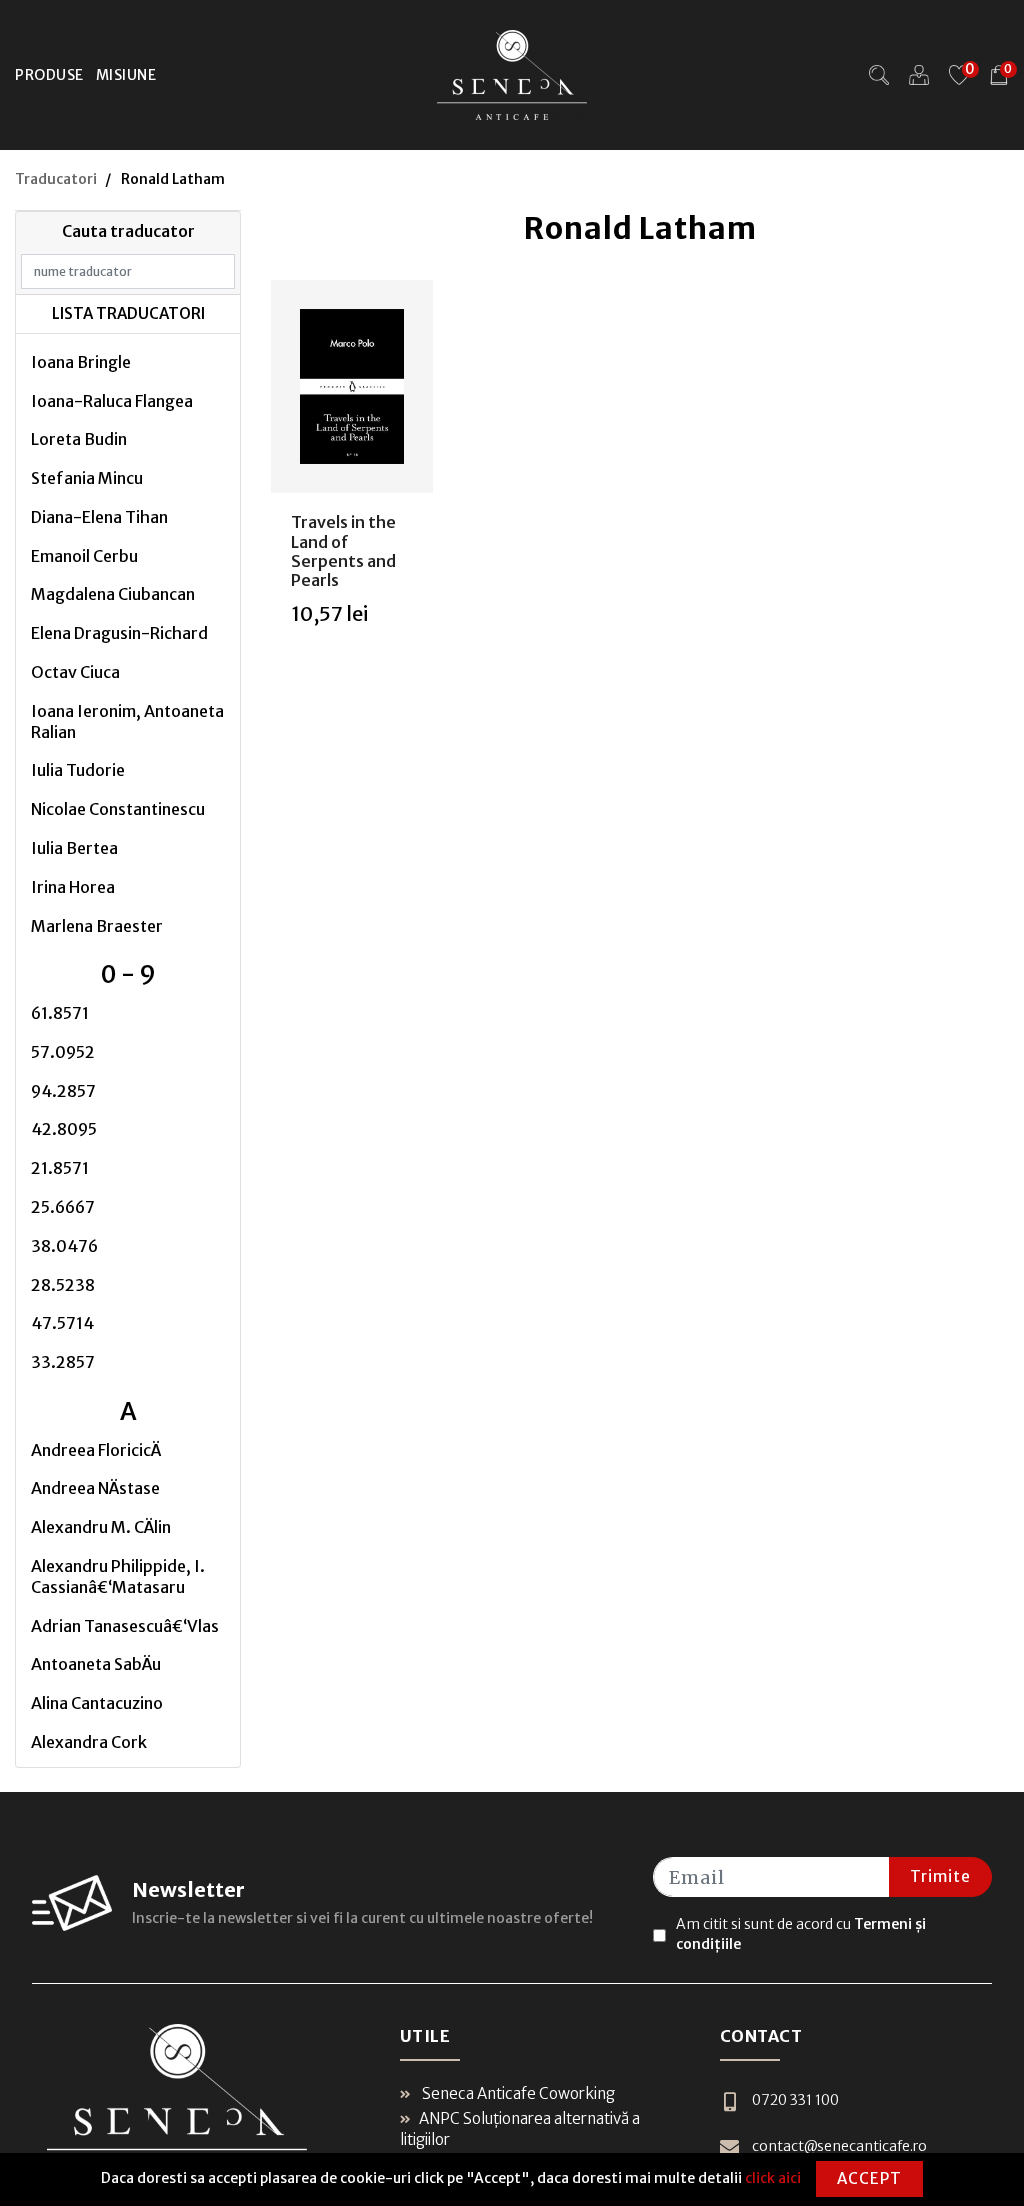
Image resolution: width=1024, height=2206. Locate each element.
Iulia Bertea (74, 848)
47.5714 (62, 1323)
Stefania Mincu (87, 478)
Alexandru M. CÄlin (101, 1527)
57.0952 (63, 1052)
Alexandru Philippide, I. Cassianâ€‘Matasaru (118, 1576)
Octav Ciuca (75, 672)
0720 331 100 (795, 2100)
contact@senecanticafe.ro (839, 2146)
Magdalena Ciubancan (113, 594)
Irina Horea (73, 887)
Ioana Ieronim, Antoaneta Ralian (127, 721)
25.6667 (63, 1207)
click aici (773, 2178)
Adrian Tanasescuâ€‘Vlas (125, 1626)
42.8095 (64, 1129)
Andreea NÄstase (95, 1488)
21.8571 (60, 1168)
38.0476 (64, 1246)
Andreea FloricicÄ (96, 1450)
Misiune (126, 75)
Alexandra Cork (89, 1742)
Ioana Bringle (81, 362)
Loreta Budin (79, 439)
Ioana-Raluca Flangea (112, 401)
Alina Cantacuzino (97, 1703)
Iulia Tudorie (78, 770)
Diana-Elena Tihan (99, 517)
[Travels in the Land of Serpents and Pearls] (352, 387)
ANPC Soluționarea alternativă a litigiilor (520, 2129)
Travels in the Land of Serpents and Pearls (343, 551)
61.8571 (60, 1013)
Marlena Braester (97, 926)
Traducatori (56, 179)
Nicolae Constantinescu (118, 809)
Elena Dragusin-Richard (119, 633)
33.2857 (63, 1362)
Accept (869, 2178)
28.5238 (63, 1285)
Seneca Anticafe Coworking (517, 2093)
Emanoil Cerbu (84, 556)
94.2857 (63, 1091)
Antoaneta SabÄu (96, 1664)
